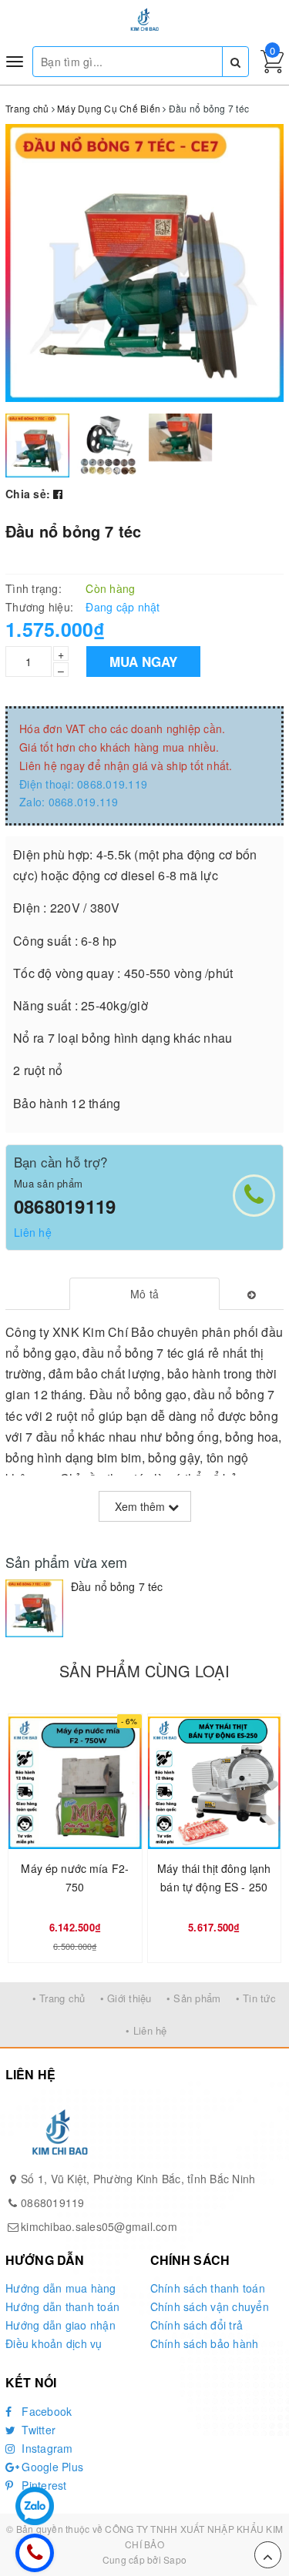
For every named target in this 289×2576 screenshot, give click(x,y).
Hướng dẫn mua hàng (61, 2288)
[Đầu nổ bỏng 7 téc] (34, 1608)
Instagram (46, 2448)
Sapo (175, 2559)
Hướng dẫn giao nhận (60, 2325)
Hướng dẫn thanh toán (62, 2306)
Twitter (37, 2430)
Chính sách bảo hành (205, 2343)
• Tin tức (256, 1998)
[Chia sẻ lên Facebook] (58, 494)
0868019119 (65, 1206)
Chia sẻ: (28, 494)
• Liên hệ (146, 2030)
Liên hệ (33, 1232)
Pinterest (43, 2485)
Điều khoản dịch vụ (54, 2343)
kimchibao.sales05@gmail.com (99, 2226)
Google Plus (51, 2467)
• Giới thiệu (126, 1998)
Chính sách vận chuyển (210, 2306)
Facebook (45, 2411)
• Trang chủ (59, 1998)
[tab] (144, 1294)
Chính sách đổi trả (197, 2325)
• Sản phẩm (194, 1998)
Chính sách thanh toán (208, 2288)
